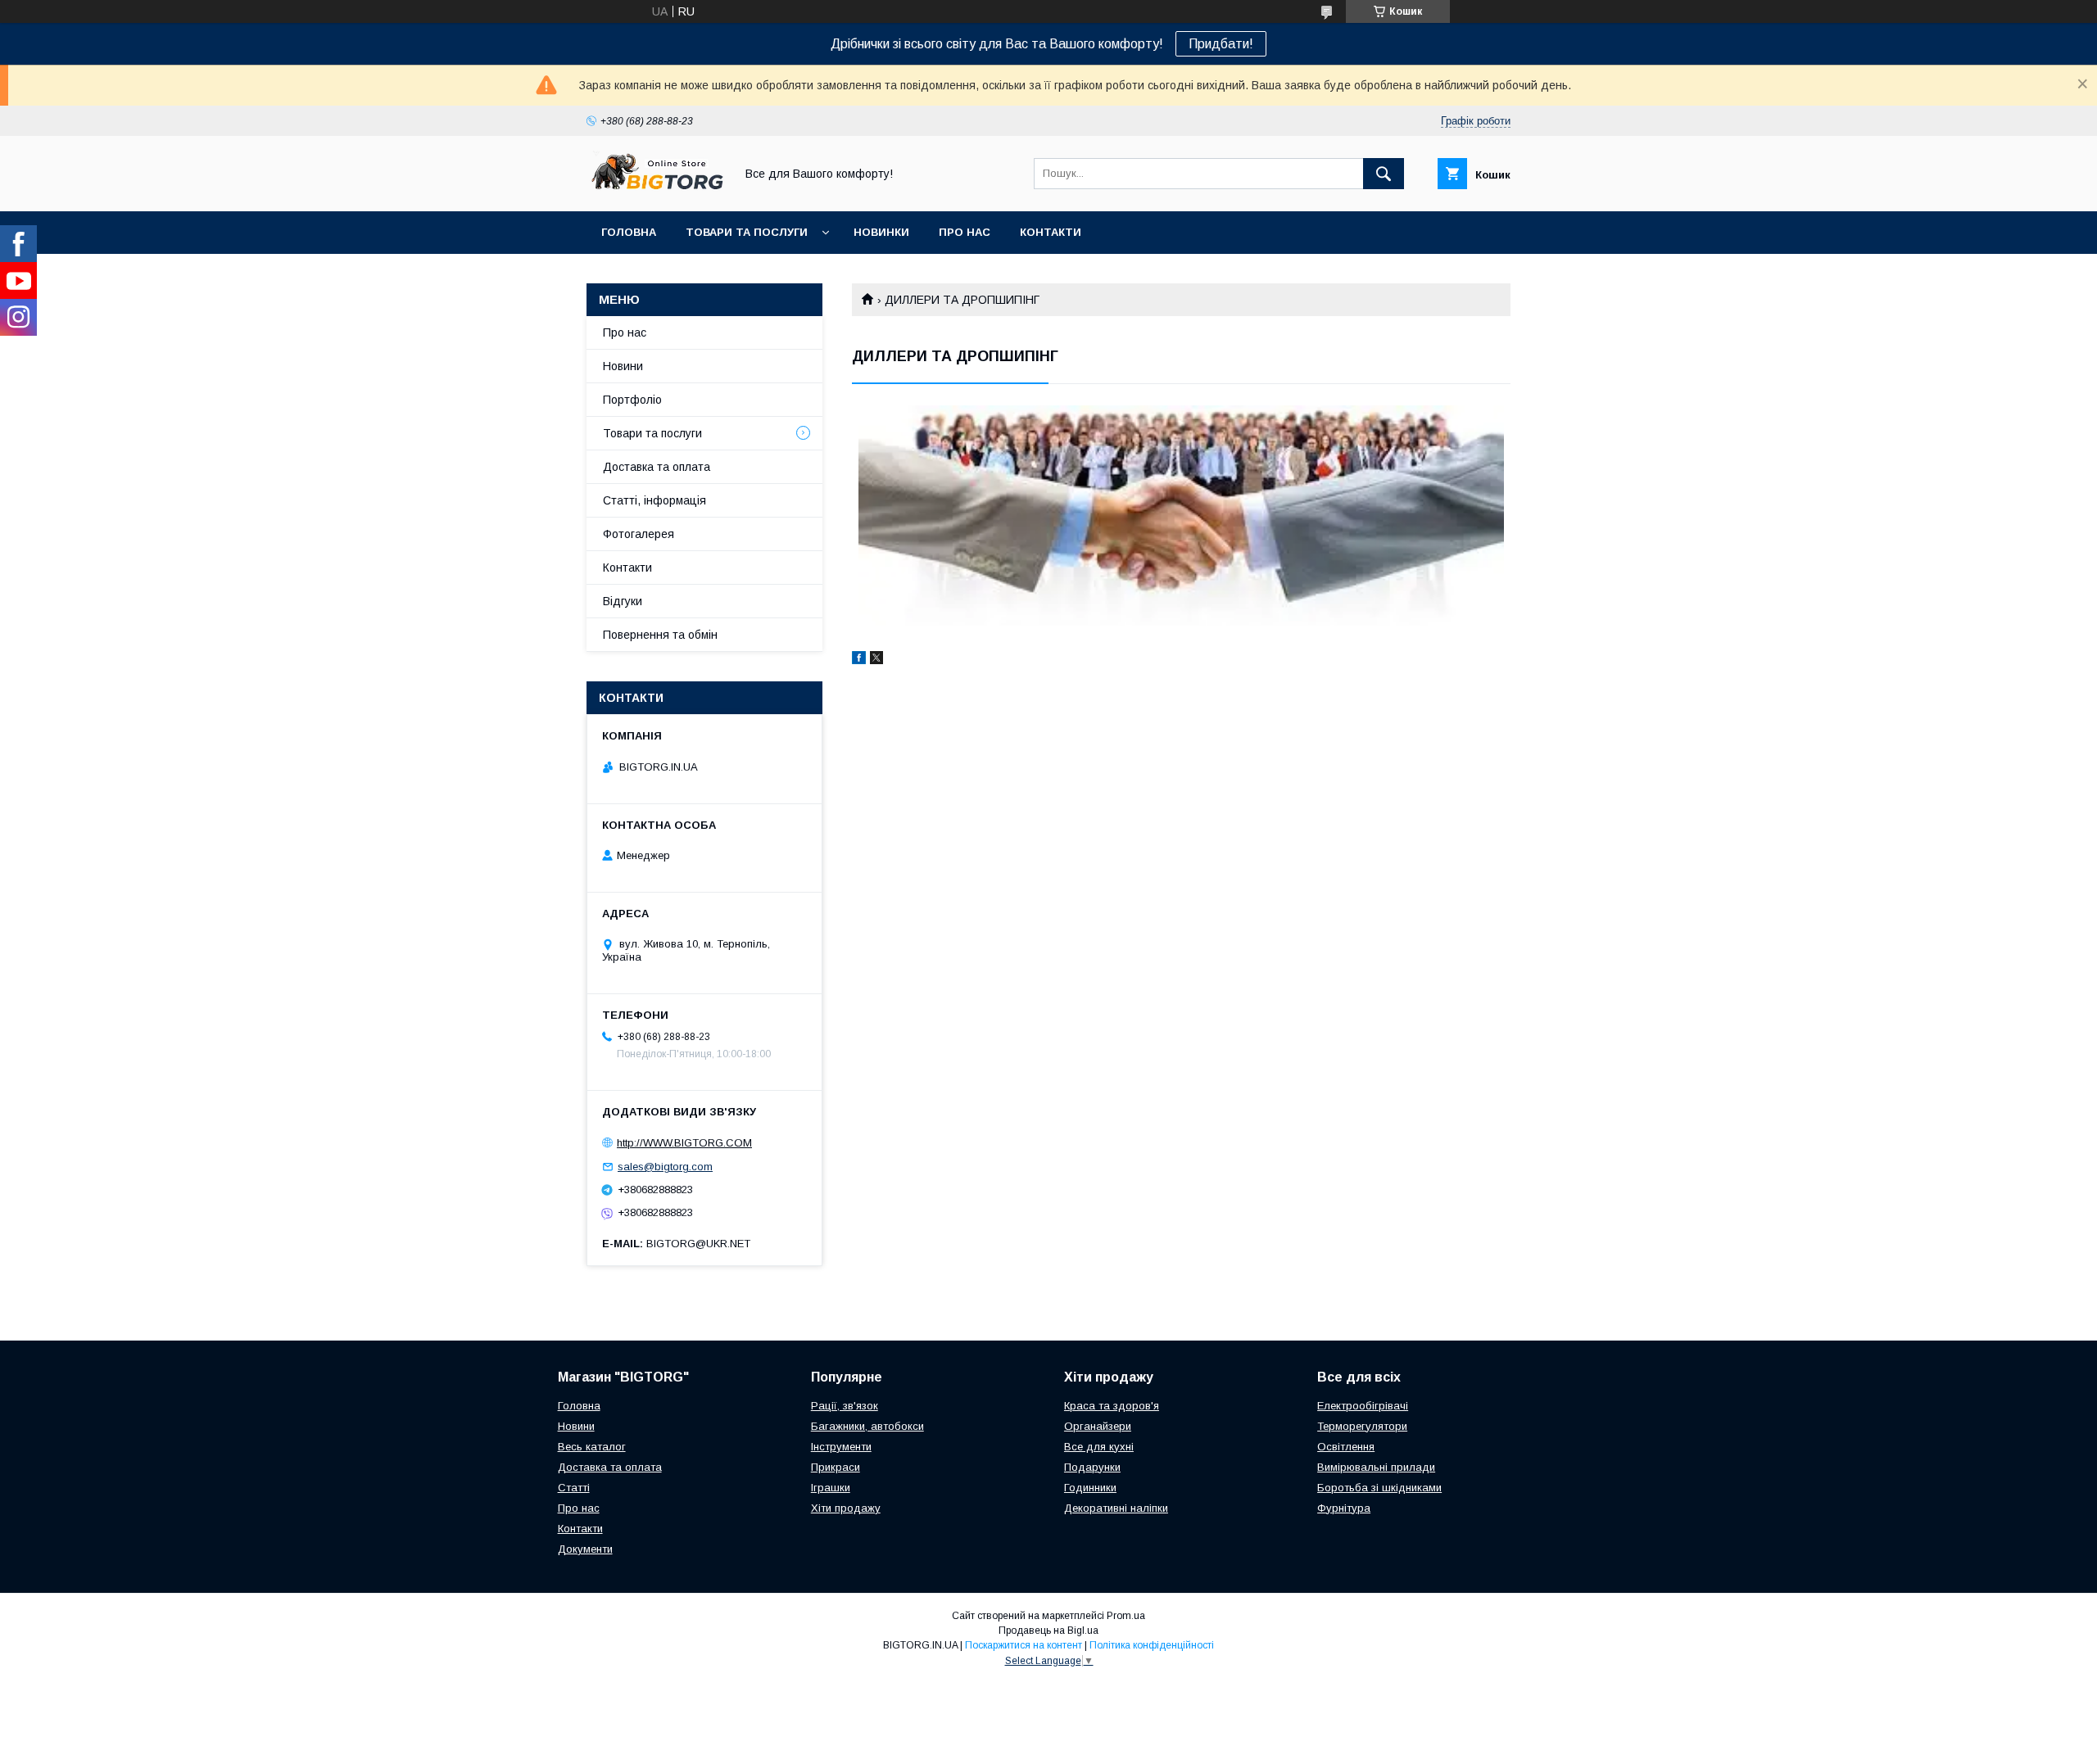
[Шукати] (1384, 174)
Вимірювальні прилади (1376, 1467)
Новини (623, 366)
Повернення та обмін (660, 635)
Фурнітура (1344, 1508)
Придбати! (1221, 44)
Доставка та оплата (657, 467)
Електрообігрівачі (1363, 1406)
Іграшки (831, 1488)
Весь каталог (592, 1447)
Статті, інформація (654, 500)
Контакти (1051, 232)
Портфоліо (632, 400)
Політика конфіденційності (1152, 1645)
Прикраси (836, 1467)
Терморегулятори (1362, 1426)
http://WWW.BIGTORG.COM (684, 1143)
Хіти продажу (846, 1508)
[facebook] (859, 660)
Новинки (881, 232)
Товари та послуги (747, 232)
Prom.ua (1126, 1616)
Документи (585, 1549)
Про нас (965, 232)
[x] (876, 660)
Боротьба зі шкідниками (1379, 1488)
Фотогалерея (639, 534)
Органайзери (1098, 1426)
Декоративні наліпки (1116, 1508)
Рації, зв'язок (845, 1406)
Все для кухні (1099, 1447)
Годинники (1090, 1488)
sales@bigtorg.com (665, 1167)
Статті (574, 1488)
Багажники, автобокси (867, 1426)
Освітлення (1346, 1447)
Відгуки (623, 601)
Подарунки (1092, 1467)
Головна (629, 232)
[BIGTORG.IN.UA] (656, 190)
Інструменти (841, 1447)
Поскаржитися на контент (1024, 1645)
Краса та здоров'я (1112, 1406)
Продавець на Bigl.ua (1048, 1631)
